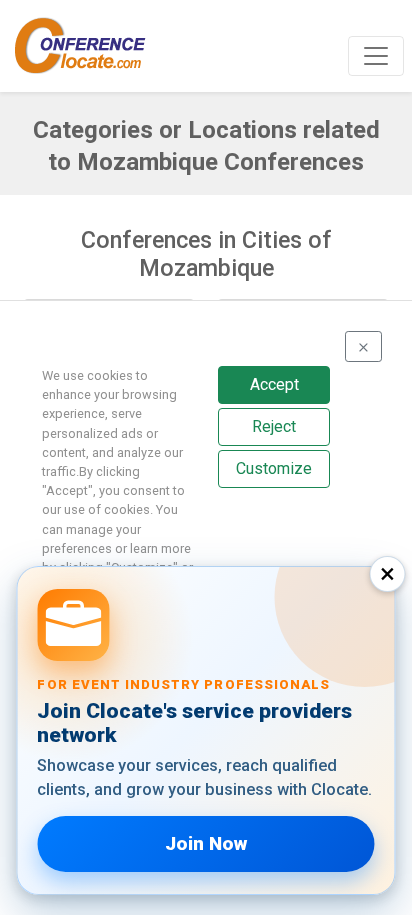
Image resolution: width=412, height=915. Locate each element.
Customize (274, 468)
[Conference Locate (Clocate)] (90, 46)
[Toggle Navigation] (376, 56)
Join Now (206, 843)
